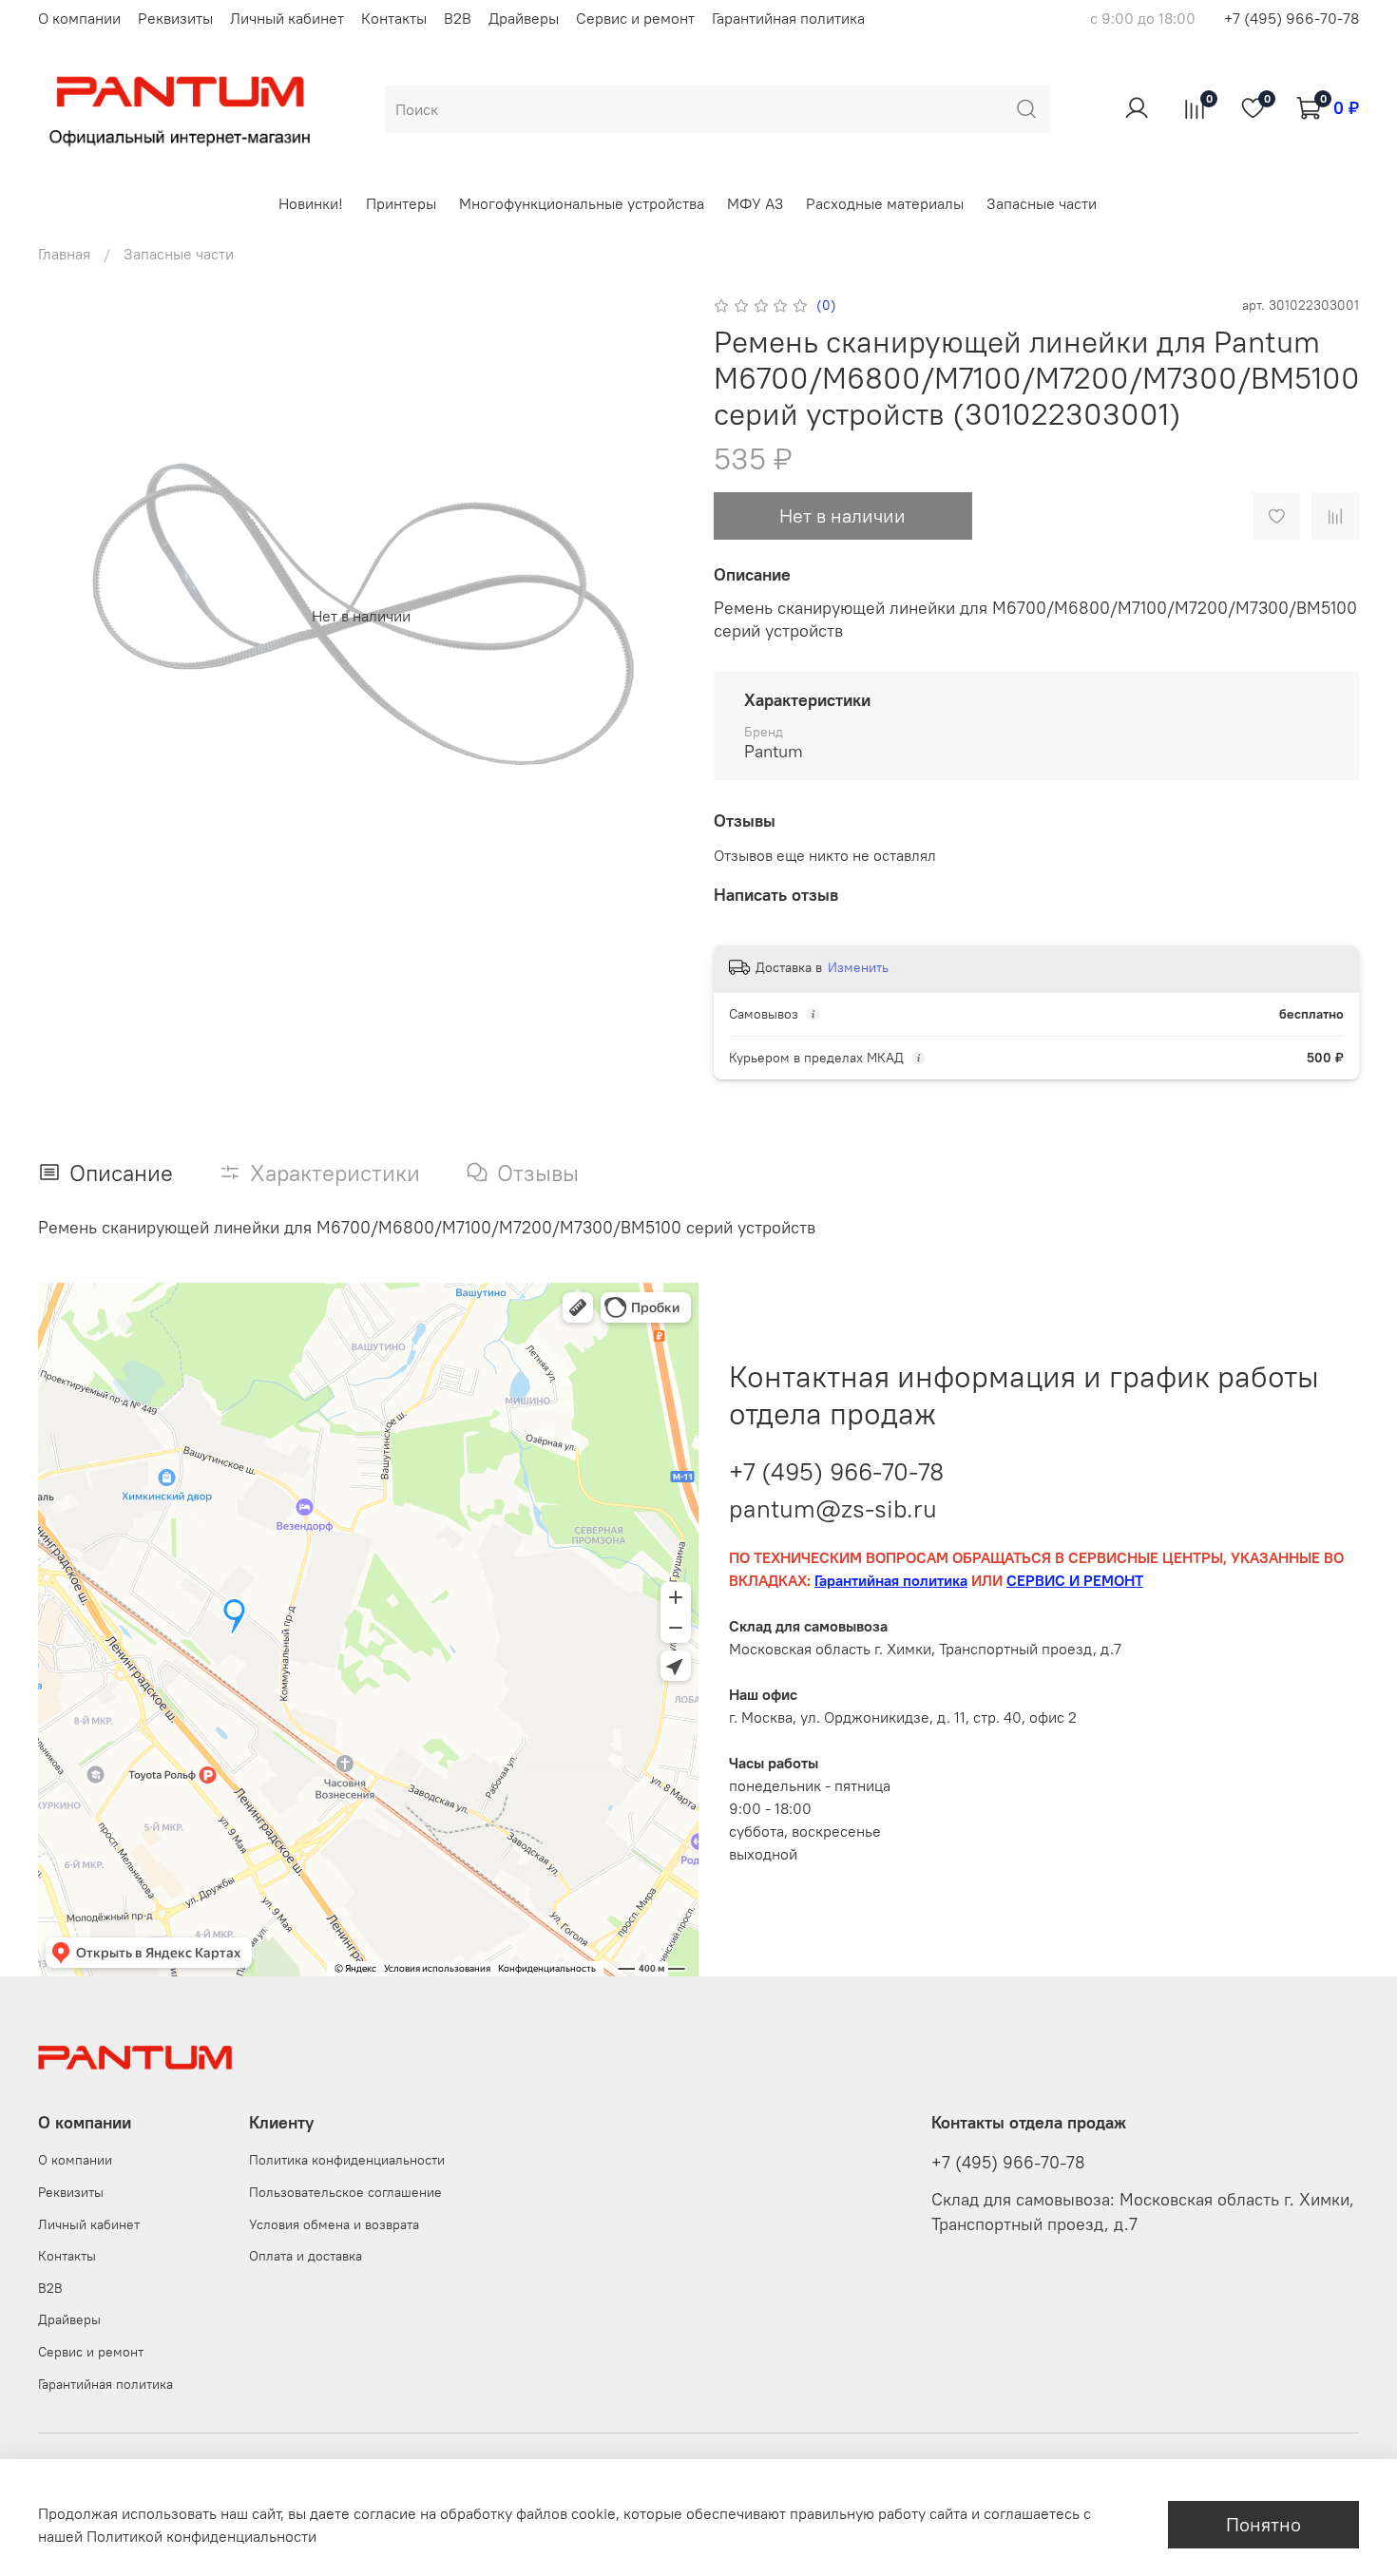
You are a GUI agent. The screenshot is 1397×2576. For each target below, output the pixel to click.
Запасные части (1042, 203)
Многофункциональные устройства (582, 203)
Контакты (394, 18)
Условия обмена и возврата (334, 2224)
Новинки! (311, 203)
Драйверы (524, 18)
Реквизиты (175, 18)
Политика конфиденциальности (347, 2160)
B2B (458, 18)
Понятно (1263, 2524)
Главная (64, 254)
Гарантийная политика (788, 18)
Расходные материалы (885, 203)
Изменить (858, 967)
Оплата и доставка (306, 2256)
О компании (79, 18)
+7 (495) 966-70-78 (1292, 18)
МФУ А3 (755, 203)
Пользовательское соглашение (345, 2192)
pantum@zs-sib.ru (833, 1508)
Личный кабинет (287, 18)
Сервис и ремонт (635, 18)
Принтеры (401, 203)
